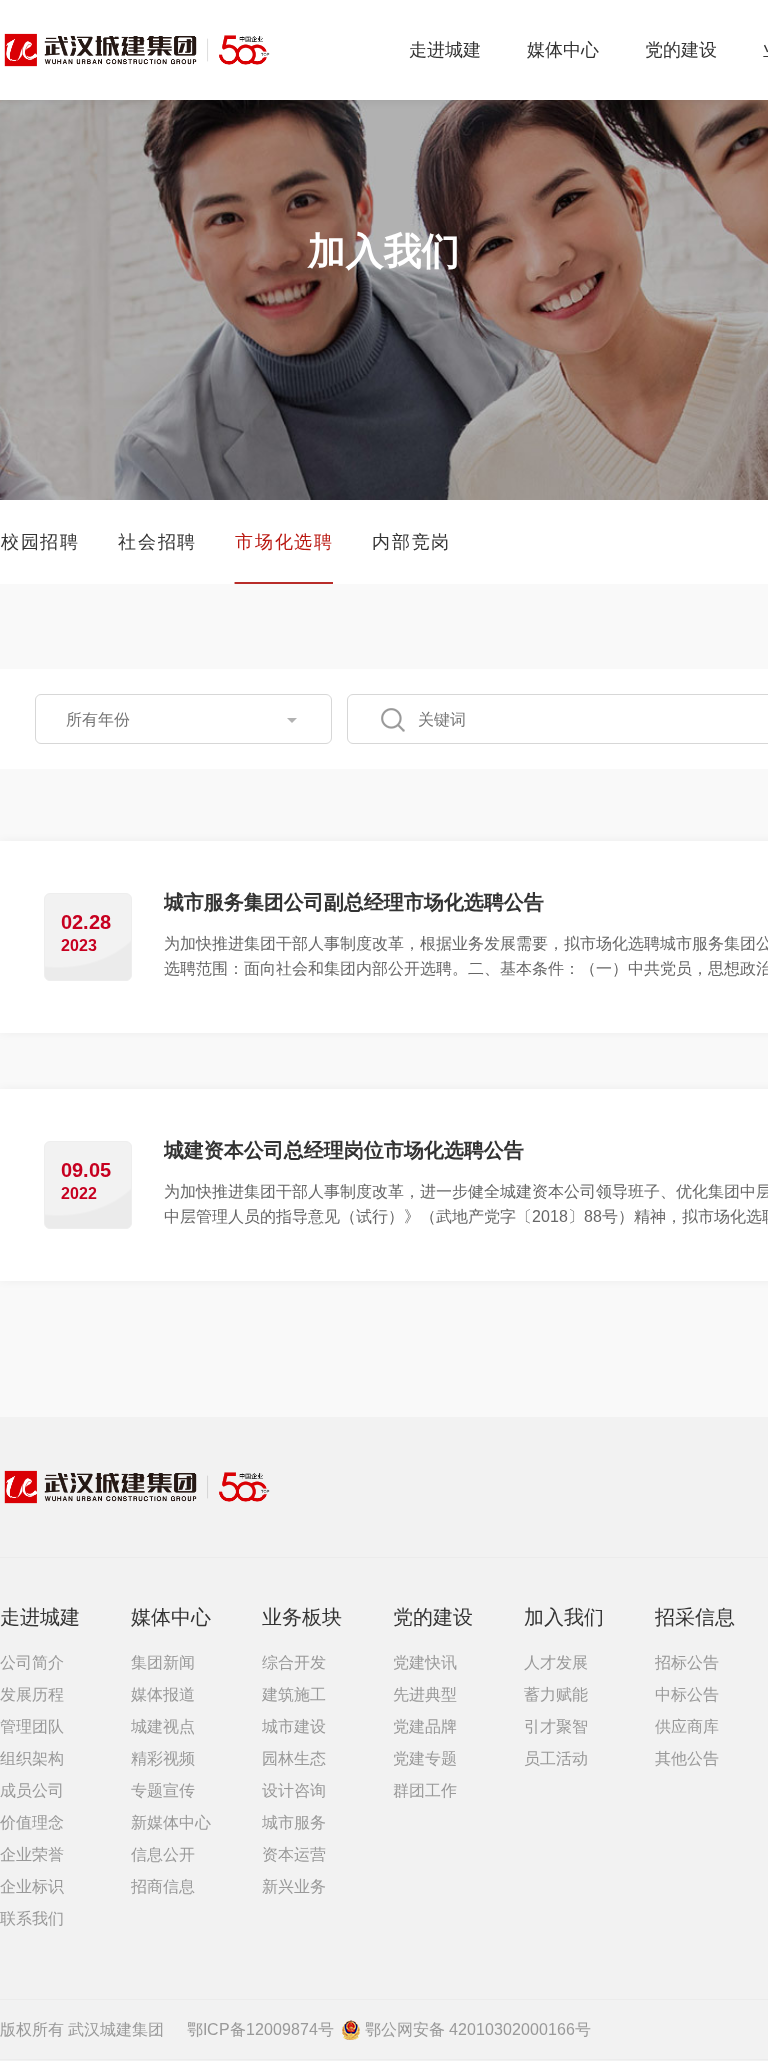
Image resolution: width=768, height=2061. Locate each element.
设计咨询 (294, 1790)
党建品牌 (425, 1726)
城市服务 (294, 1822)
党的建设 (681, 50)
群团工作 (425, 1790)
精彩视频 (163, 1758)
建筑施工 (294, 1694)
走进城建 (445, 50)
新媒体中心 (171, 1822)
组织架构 (32, 1758)
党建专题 (425, 1758)
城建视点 (163, 1726)
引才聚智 (556, 1726)
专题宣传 (163, 1790)
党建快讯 (425, 1662)
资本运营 (294, 1854)
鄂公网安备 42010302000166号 (478, 2029)
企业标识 (32, 1886)
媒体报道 (163, 1694)
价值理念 (32, 1822)
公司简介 (32, 1662)
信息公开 (163, 1854)
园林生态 (294, 1758)
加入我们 (564, 1617)
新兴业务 (294, 1886)
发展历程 (32, 1694)
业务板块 (302, 1617)
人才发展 (556, 1662)
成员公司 (32, 1790)
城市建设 (294, 1726)
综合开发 (294, 1662)
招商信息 (163, 1886)
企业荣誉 (32, 1854)
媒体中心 (563, 50)
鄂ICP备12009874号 (260, 2029)
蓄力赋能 (556, 1694)
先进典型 (425, 1694)
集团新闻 (163, 1662)
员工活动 (556, 1758)
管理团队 (32, 1726)
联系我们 (32, 1918)
